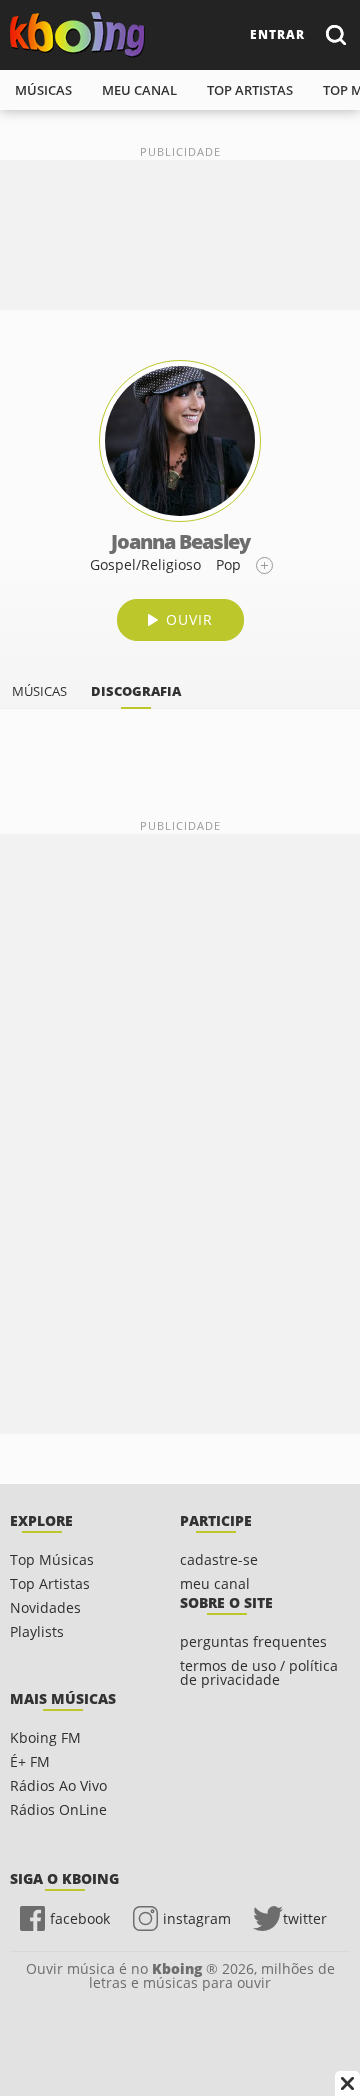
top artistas (250, 90)
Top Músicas (52, 1559)
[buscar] (335, 34)
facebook (80, 1918)
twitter (305, 1918)
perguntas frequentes (253, 1641)
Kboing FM (45, 1737)
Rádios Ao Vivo (58, 1785)
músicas (43, 90)
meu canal (139, 90)
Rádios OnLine (58, 1809)
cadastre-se (219, 1559)
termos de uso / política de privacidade (259, 1672)
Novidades (45, 1607)
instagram (197, 1918)
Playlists (37, 1631)
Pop (228, 564)
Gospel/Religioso (145, 564)
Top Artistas (50, 1583)
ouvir (189, 619)
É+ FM (30, 1761)
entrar (277, 34)
